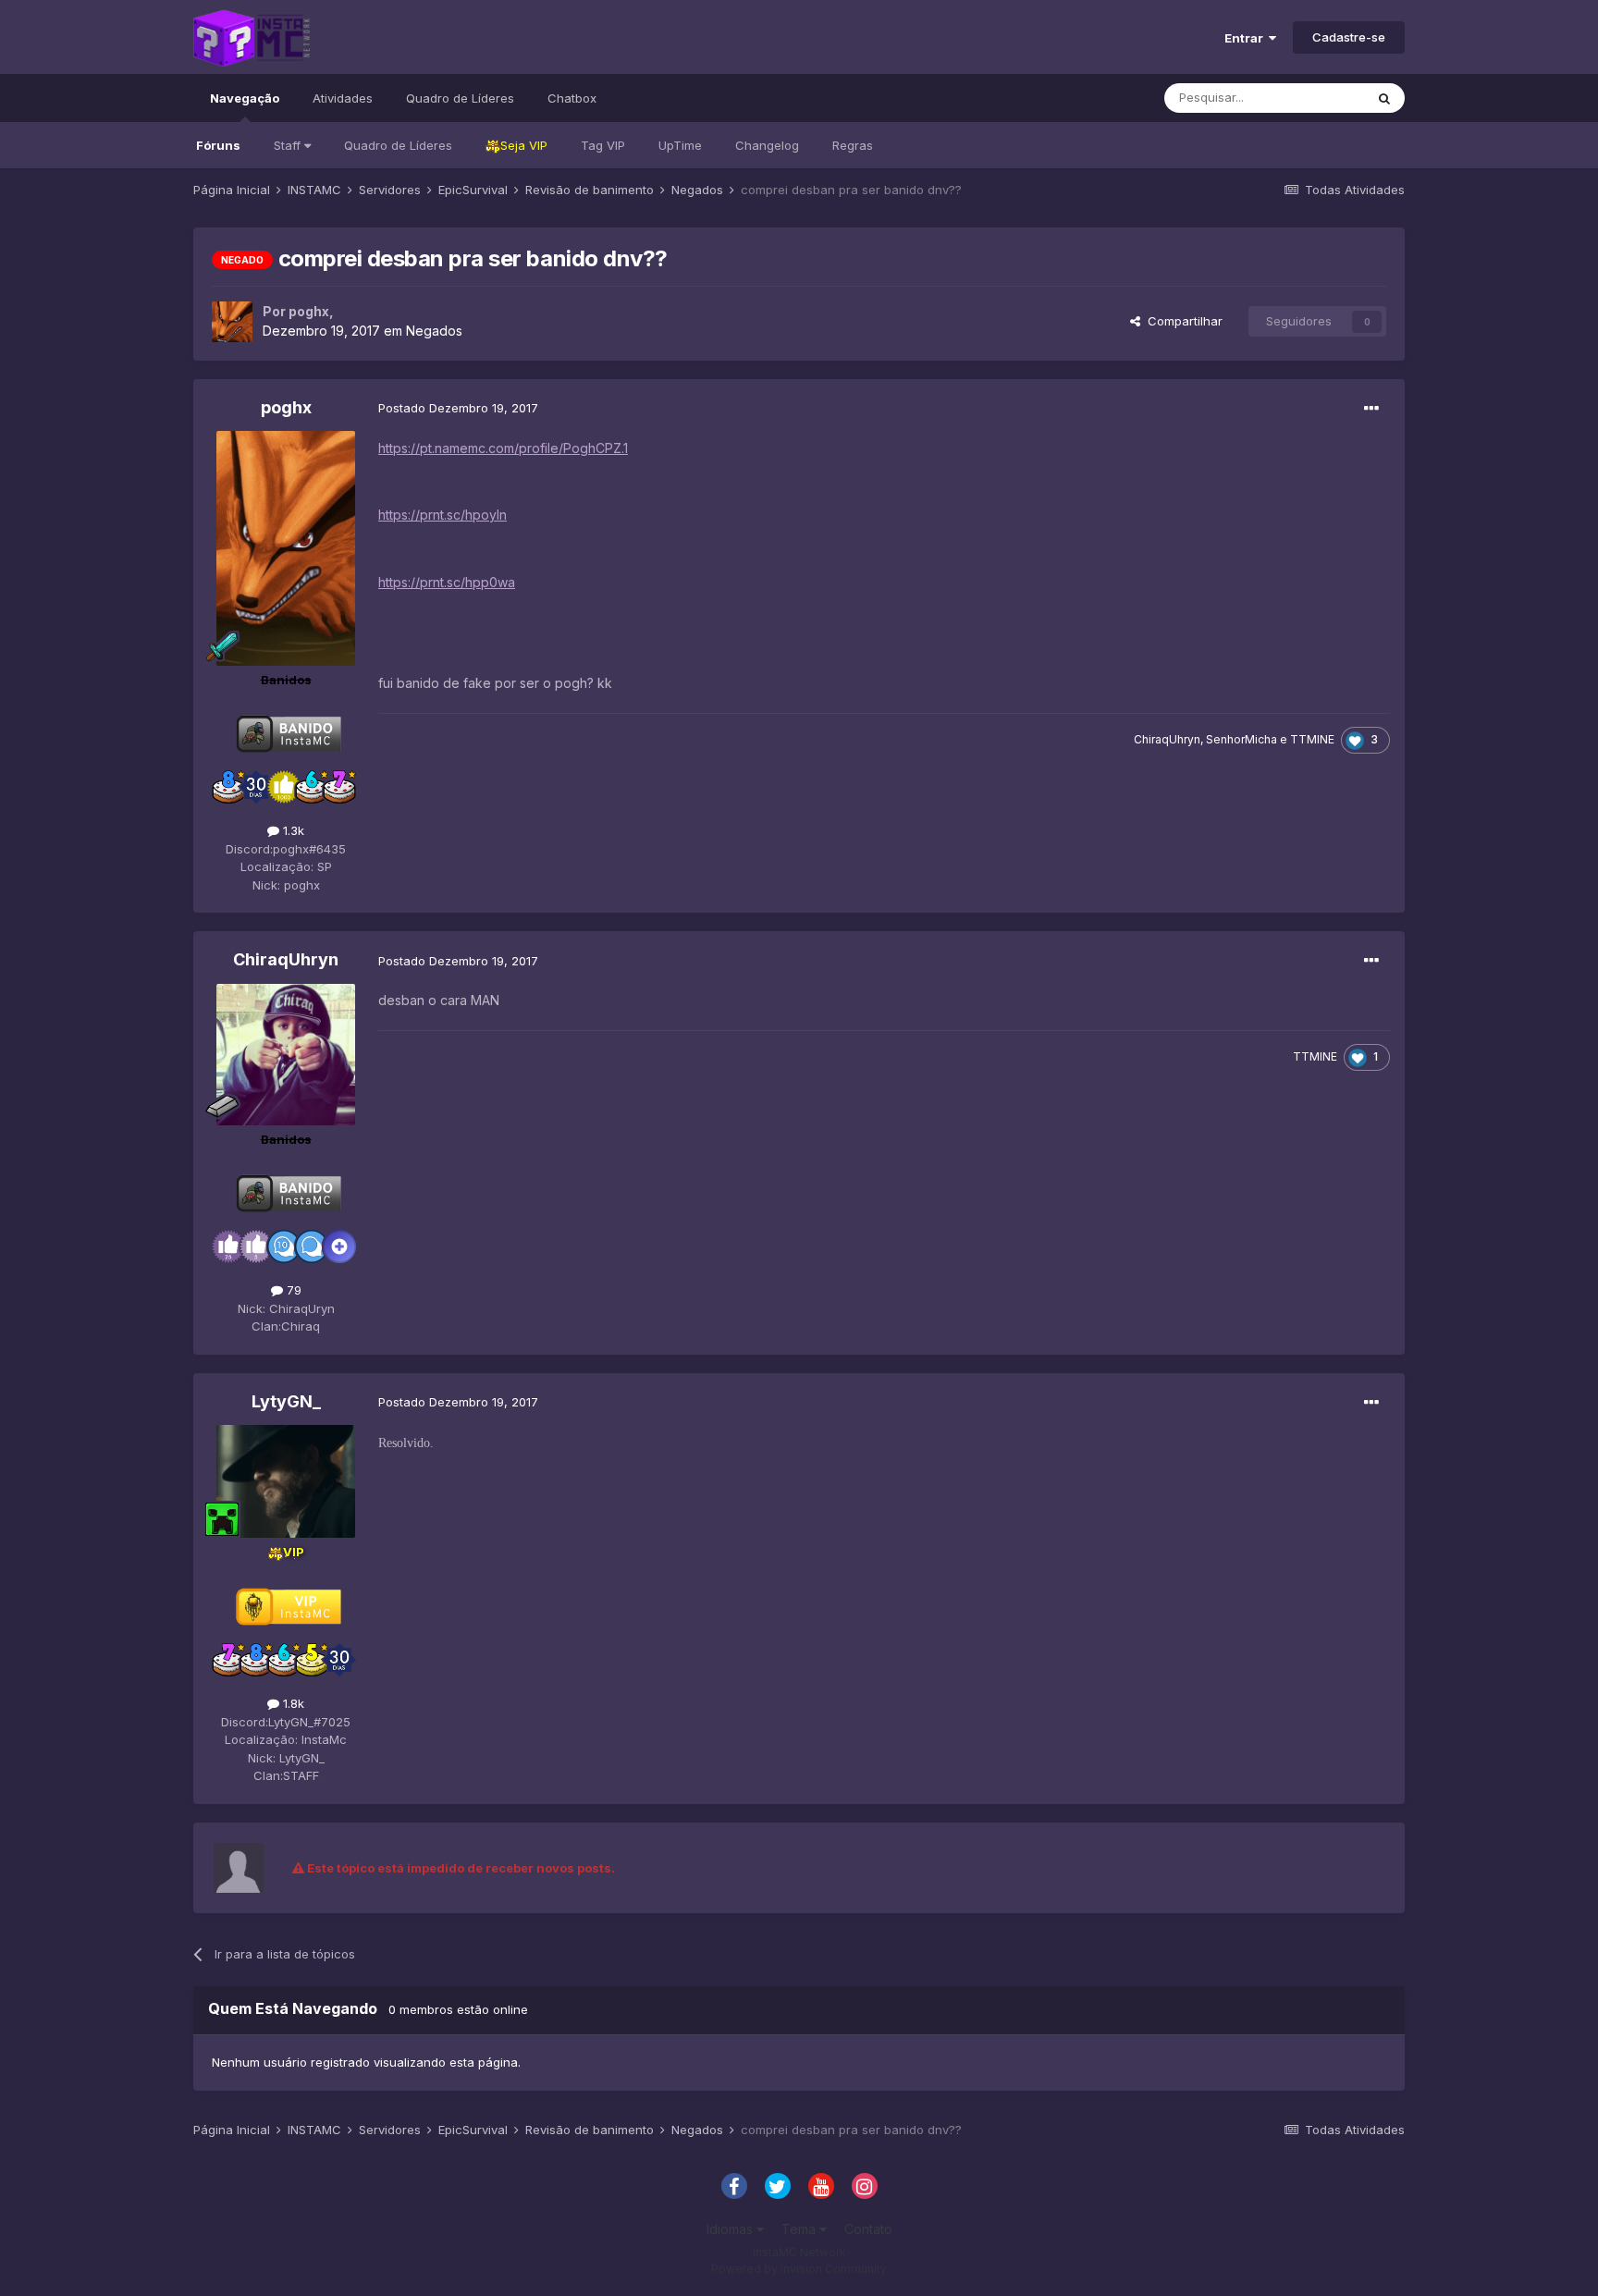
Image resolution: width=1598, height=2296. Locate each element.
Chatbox (572, 98)
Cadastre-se (1349, 37)
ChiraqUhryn (1167, 739)
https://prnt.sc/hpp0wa (447, 582)
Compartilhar (1181, 321)
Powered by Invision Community (799, 2269)
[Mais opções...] (1371, 409)
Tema (800, 2229)
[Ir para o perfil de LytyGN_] (286, 1482)
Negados (434, 331)
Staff (289, 145)
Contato (868, 2229)
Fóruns (218, 145)
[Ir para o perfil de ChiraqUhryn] (286, 1055)
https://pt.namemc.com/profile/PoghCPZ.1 (503, 448)
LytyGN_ (286, 1401)
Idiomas (731, 2229)
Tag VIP (603, 145)
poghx (309, 311)
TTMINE (1312, 739)
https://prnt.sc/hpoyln (443, 515)
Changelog (767, 145)
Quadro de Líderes (398, 145)
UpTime (680, 145)
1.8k (292, 1703)
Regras (853, 145)
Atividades (343, 98)
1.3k (292, 830)
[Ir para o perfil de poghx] (232, 322)
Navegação (245, 98)
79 (292, 1290)
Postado (458, 408)
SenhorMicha (1242, 739)
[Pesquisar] (1384, 98)
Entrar (1247, 38)
